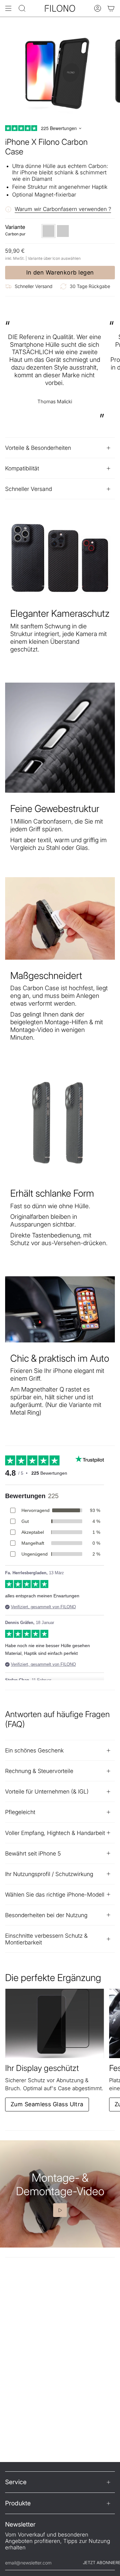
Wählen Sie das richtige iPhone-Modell (55, 1895)
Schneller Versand (28, 489)
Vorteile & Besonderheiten (38, 448)
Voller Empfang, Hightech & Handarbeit (55, 1833)
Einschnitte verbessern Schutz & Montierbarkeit (46, 1939)
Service (16, 2482)
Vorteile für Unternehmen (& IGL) (47, 1791)
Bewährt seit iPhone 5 (33, 1853)
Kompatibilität (22, 468)
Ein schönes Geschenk (34, 1750)
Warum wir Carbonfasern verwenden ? (63, 209)
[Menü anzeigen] (8, 8)
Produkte (18, 2503)
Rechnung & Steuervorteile (39, 1771)
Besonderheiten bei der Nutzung (46, 1915)
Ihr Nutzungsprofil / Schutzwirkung (49, 1874)
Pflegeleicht (20, 1812)
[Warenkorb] (111, 8)
